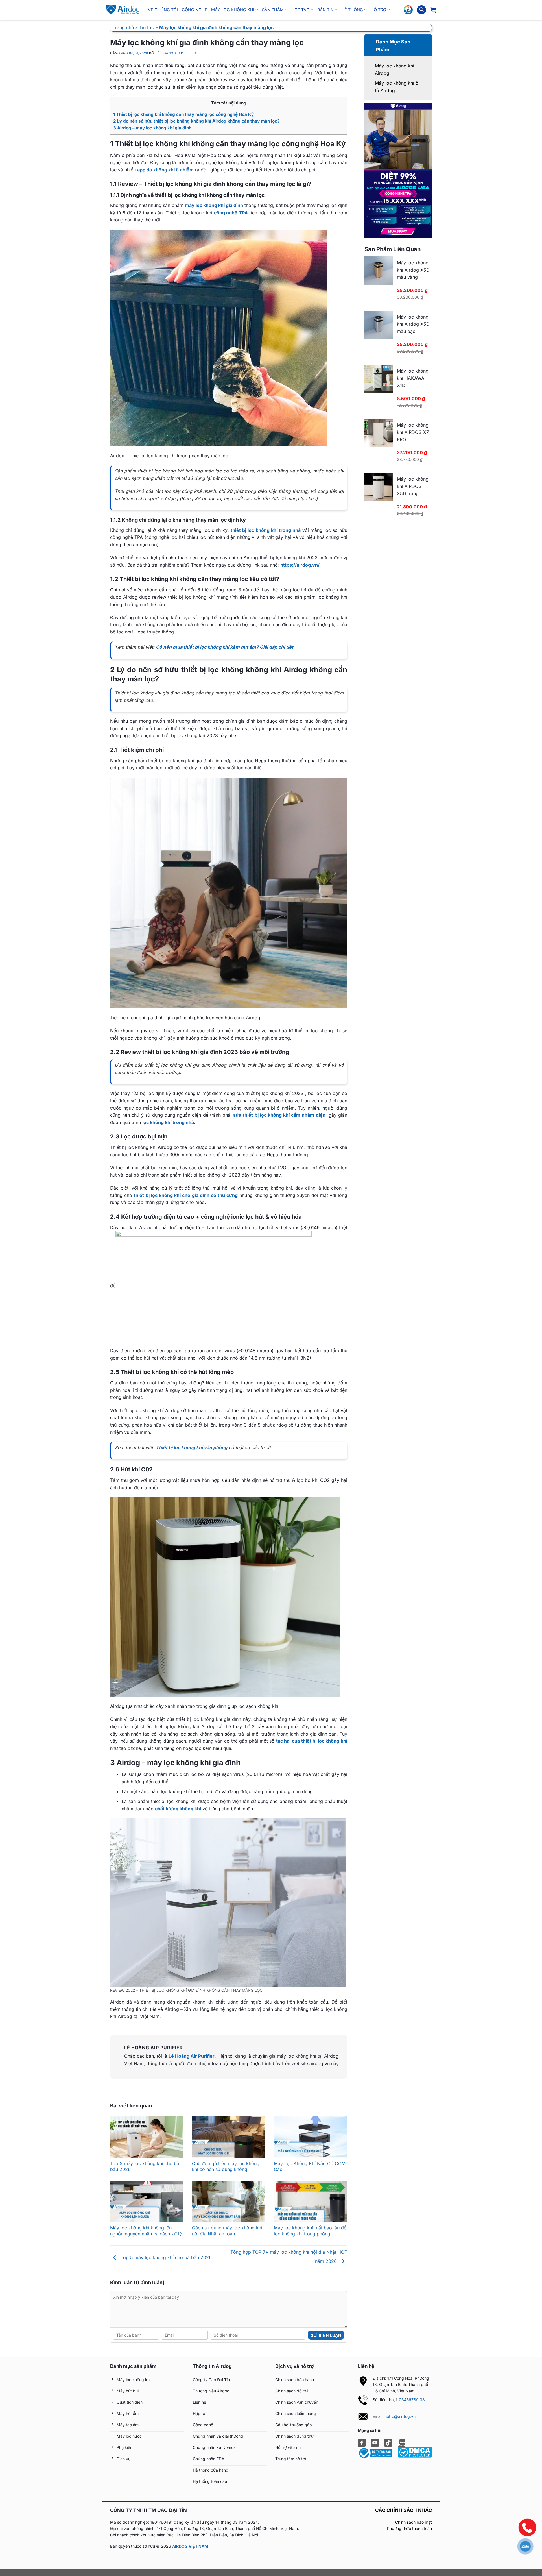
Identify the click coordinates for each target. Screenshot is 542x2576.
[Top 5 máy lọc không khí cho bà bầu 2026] (147, 2137)
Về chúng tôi (163, 10)
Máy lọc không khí (233, 10)
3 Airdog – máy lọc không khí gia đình (152, 128)
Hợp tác (300, 10)
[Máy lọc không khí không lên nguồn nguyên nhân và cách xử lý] (147, 2202)
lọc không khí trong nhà (168, 1122)
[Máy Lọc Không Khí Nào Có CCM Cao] (311, 2137)
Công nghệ (194, 10)
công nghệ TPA (231, 213)
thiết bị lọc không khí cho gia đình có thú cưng (186, 1195)
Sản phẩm (273, 10)
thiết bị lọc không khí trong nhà (266, 530)
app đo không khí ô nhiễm (165, 170)
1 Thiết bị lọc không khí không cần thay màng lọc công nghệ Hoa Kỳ (183, 114)
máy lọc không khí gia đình (214, 205)
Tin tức (147, 27)
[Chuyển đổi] (371, 39)
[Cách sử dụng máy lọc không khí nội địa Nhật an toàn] (229, 2202)
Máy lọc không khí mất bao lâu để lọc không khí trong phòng (310, 2231)
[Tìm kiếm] (421, 10)
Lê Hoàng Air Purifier (176, 53)
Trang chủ (123, 27)
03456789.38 (412, 2400)
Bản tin (325, 10)
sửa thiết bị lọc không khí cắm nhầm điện (279, 1115)
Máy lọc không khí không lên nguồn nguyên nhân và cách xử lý (146, 2231)
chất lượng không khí (178, 1809)
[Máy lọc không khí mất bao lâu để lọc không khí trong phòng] (311, 2202)
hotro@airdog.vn (400, 2416)
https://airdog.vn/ (300, 565)
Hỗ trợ (378, 10)
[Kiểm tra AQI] (408, 10)
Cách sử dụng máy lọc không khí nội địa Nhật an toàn (227, 2231)
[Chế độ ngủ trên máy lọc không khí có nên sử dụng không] (229, 2137)
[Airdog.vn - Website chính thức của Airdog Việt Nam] (123, 10)
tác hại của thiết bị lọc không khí (312, 1741)
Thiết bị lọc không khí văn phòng (192, 1447)
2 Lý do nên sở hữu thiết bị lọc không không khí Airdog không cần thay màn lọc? (196, 121)
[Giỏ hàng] (433, 10)
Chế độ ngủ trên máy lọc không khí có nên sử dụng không (226, 2166)
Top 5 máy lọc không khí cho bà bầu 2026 (165, 2257)
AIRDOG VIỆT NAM (190, 2546)
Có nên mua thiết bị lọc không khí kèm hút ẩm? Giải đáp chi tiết (225, 647)
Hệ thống (352, 10)
